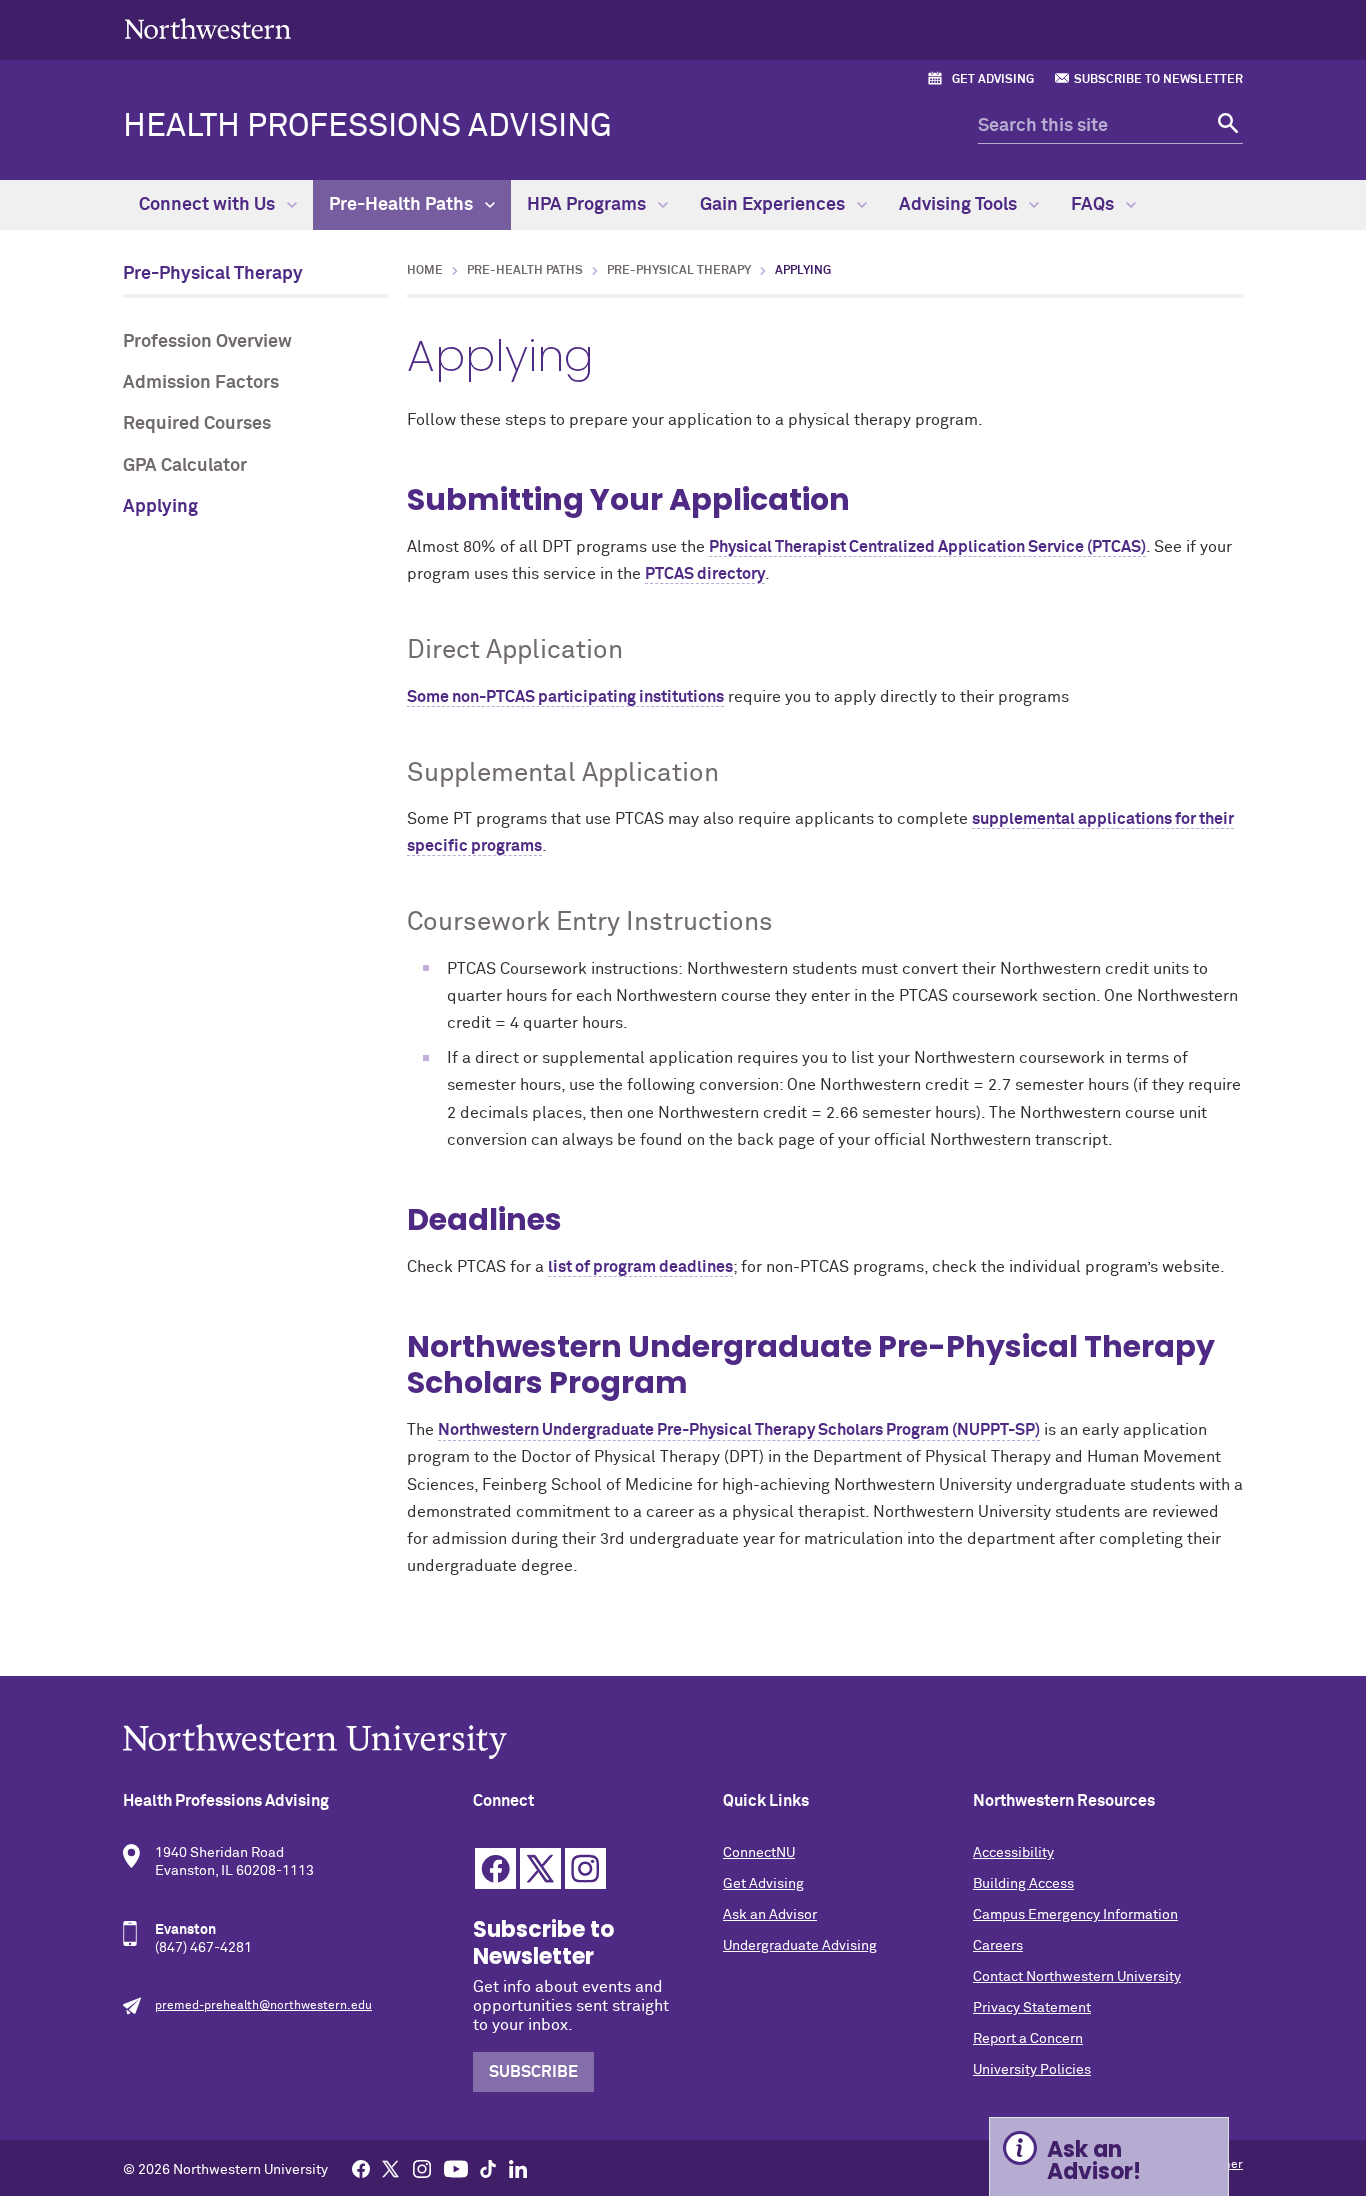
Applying (160, 507)
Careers (998, 1946)
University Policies (1032, 2070)
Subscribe (533, 2072)
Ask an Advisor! (1094, 2160)
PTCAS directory (705, 574)
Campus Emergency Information (1075, 1915)
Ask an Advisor (770, 1915)
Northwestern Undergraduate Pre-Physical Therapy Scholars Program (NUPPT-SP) (739, 1430)
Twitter (540, 1868)
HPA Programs (588, 205)
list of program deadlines (640, 1267)
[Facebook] (361, 2168)
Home (425, 271)
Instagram (585, 1868)
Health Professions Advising (367, 127)
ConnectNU (759, 1853)
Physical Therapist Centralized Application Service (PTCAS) (927, 547)
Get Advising (993, 80)
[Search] (1225, 126)
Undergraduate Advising (800, 1946)
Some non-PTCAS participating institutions (565, 697)
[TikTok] (488, 2168)
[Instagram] (422, 2168)
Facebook (495, 1868)
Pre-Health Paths (403, 205)
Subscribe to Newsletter (1158, 80)
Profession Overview (207, 342)
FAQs (1094, 205)
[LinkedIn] (518, 2168)
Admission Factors (201, 383)
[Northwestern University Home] (208, 28)
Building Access (1023, 1884)
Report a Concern (1028, 2039)
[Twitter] (391, 2168)
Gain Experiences (774, 205)
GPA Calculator (185, 466)
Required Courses (197, 424)
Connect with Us (209, 205)
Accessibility (1013, 1853)
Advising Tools (960, 205)
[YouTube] (456, 2168)
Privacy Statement (1032, 2008)
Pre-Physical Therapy (213, 274)
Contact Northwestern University (1077, 1977)
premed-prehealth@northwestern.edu (263, 2006)
